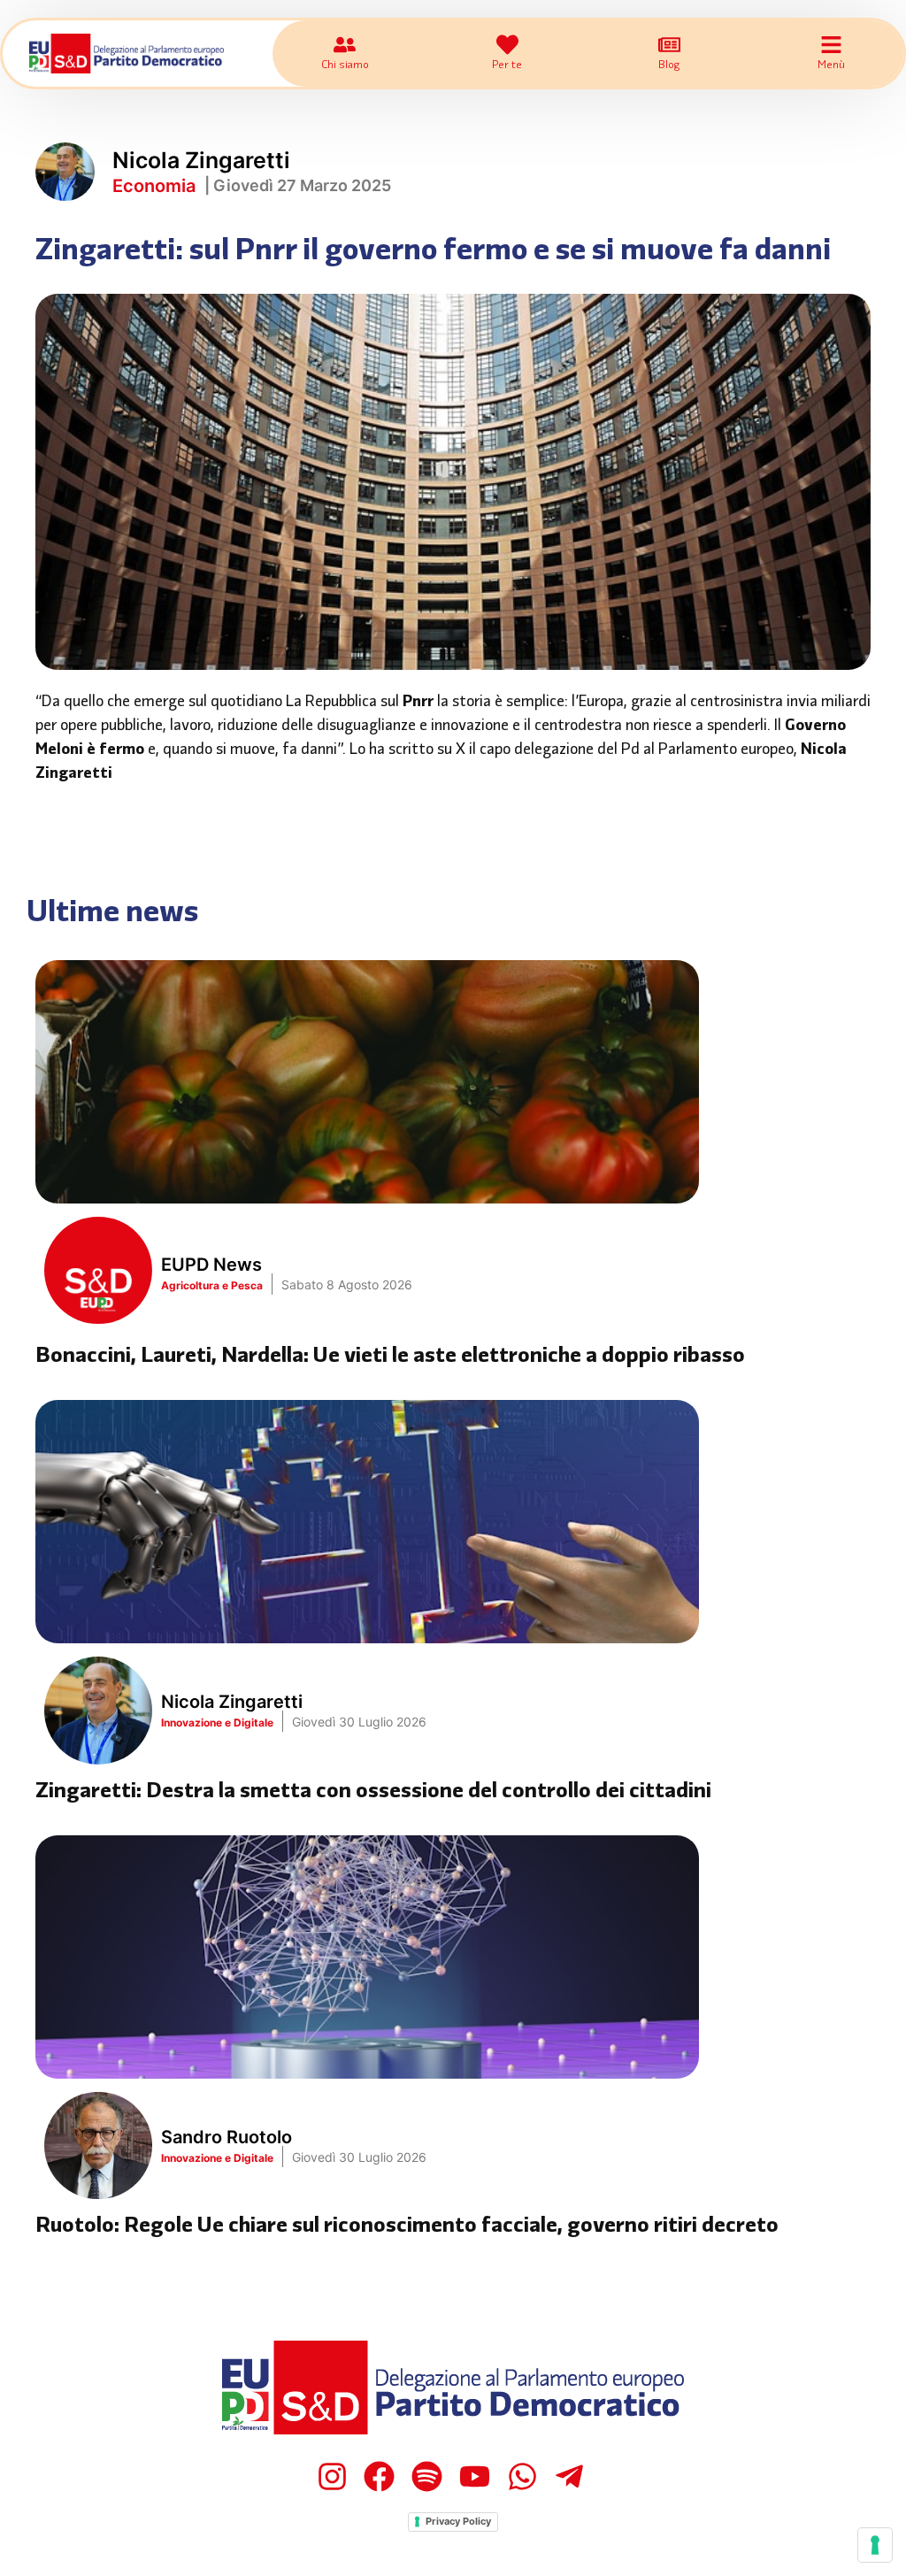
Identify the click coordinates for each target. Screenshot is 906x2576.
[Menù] (831, 45)
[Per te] (507, 45)
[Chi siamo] (345, 45)
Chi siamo (345, 64)
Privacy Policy (458, 2521)
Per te (507, 64)
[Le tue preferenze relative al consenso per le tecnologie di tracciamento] (875, 2545)
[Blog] (669, 45)
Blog (669, 64)
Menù (831, 64)
